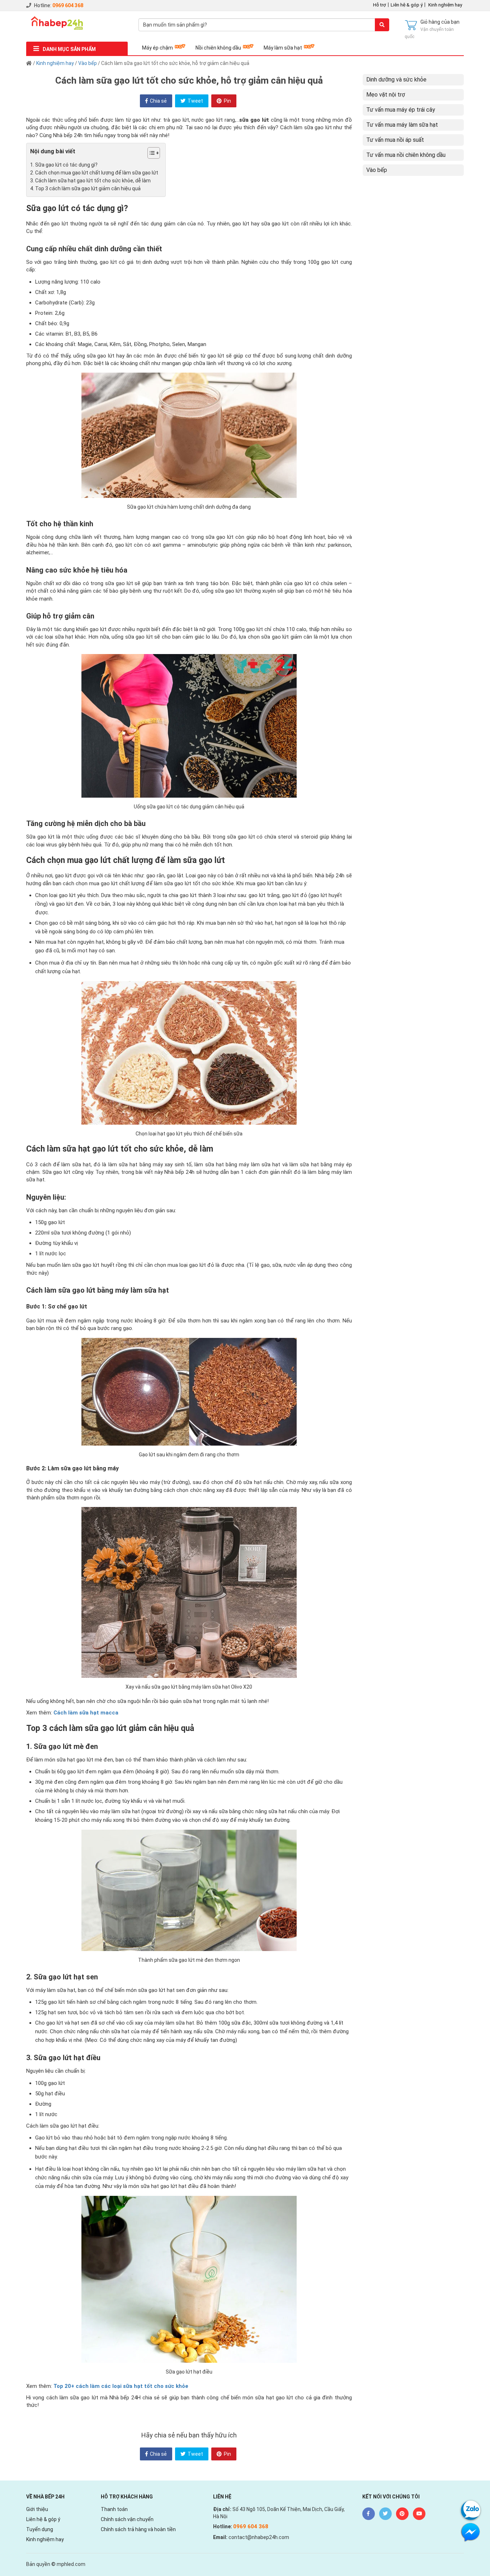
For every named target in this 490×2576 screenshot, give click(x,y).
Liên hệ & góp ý (407, 5)
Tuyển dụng (40, 2529)
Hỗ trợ (380, 5)
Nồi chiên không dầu (218, 48)
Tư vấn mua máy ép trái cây (401, 110)
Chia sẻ (158, 101)
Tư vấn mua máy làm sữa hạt (402, 125)
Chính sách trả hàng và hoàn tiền (138, 2529)
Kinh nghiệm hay (445, 5)
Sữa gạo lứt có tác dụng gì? (66, 165)
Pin (227, 101)
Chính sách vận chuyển (127, 2519)
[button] (150, 154)
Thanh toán (114, 2509)
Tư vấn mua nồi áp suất (395, 140)
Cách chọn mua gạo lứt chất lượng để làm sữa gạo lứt (97, 173)
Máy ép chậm (157, 48)
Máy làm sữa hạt (283, 48)
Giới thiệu (37, 2509)
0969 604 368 (68, 5)
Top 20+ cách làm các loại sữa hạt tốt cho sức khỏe (121, 2386)
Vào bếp (88, 63)
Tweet (195, 101)
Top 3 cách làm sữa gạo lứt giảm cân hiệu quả (88, 188)
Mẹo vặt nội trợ (386, 95)
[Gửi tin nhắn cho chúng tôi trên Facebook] (470, 2532)
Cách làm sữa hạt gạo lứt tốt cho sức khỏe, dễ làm (93, 181)
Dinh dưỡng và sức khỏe (396, 80)
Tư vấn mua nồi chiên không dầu (406, 155)
